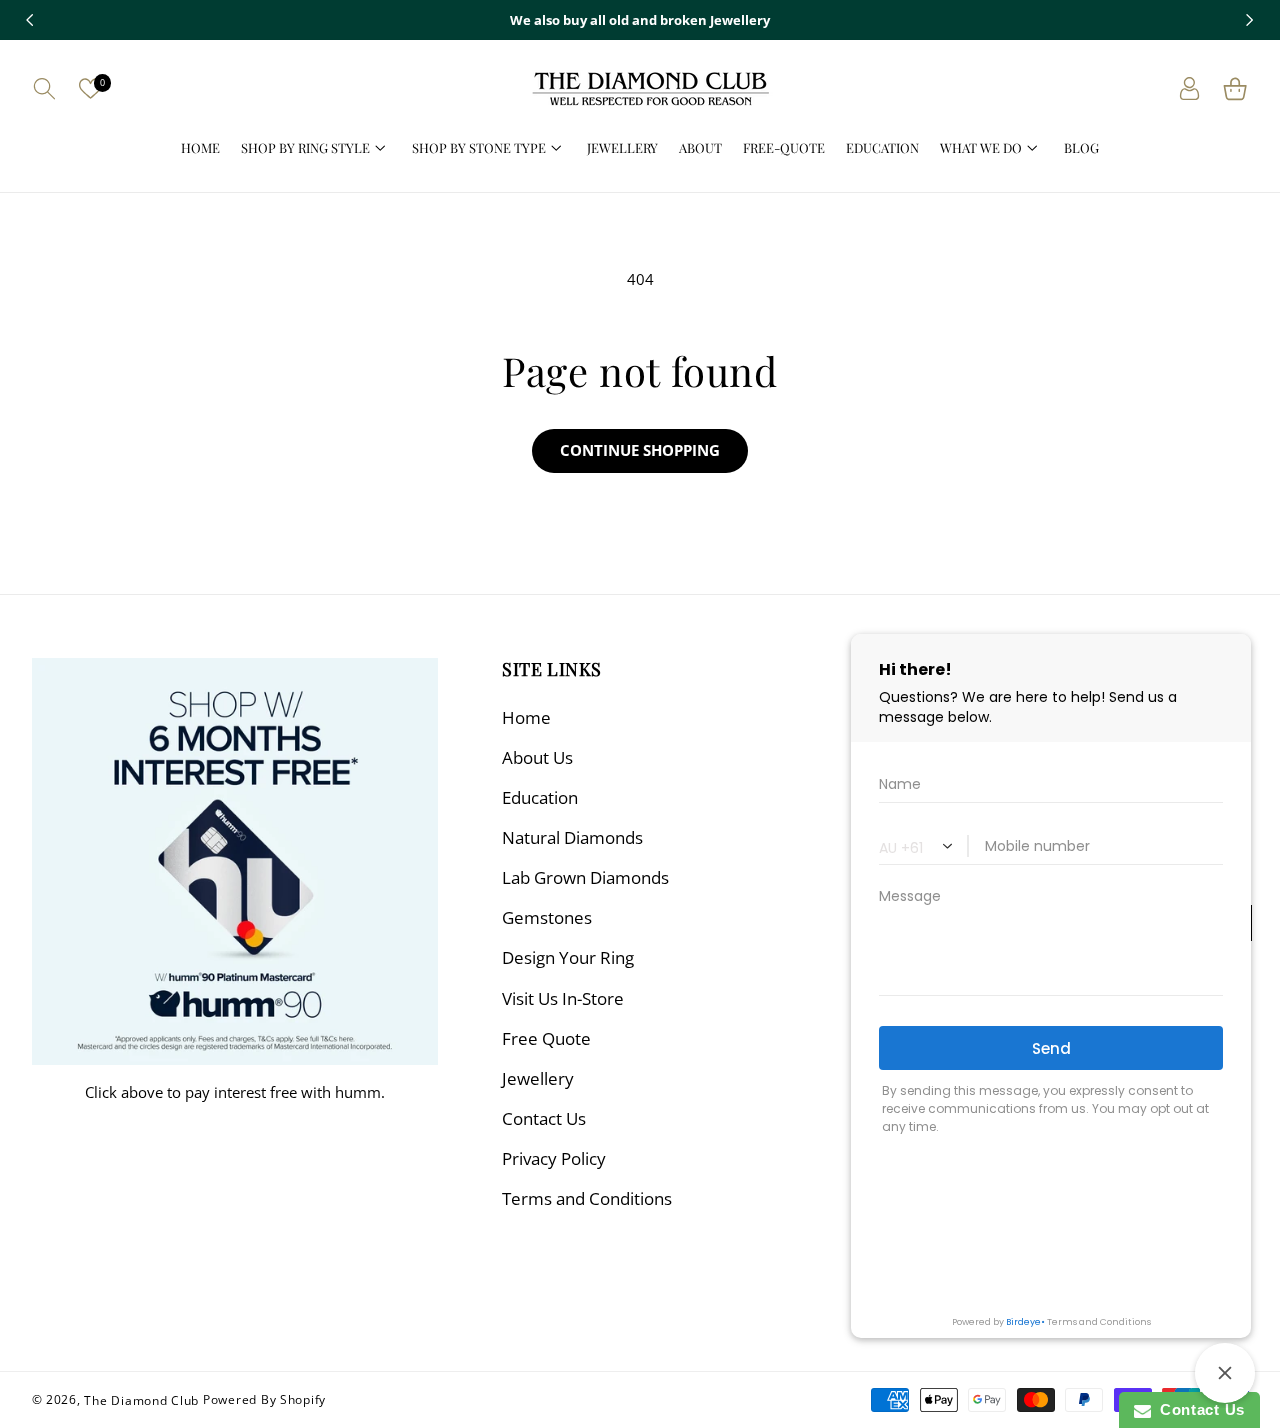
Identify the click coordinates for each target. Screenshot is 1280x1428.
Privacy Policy (554, 1158)
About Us (537, 757)
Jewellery (538, 1078)
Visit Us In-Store (563, 998)
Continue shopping (640, 450)
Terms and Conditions (587, 1198)
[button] (45, 88)
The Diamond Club (141, 1399)
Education (540, 797)
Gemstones (547, 917)
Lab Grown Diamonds (585, 877)
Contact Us (544, 1118)
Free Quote (546, 1038)
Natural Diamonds (572, 837)
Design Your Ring (568, 957)
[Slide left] (30, 20)
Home (526, 717)
